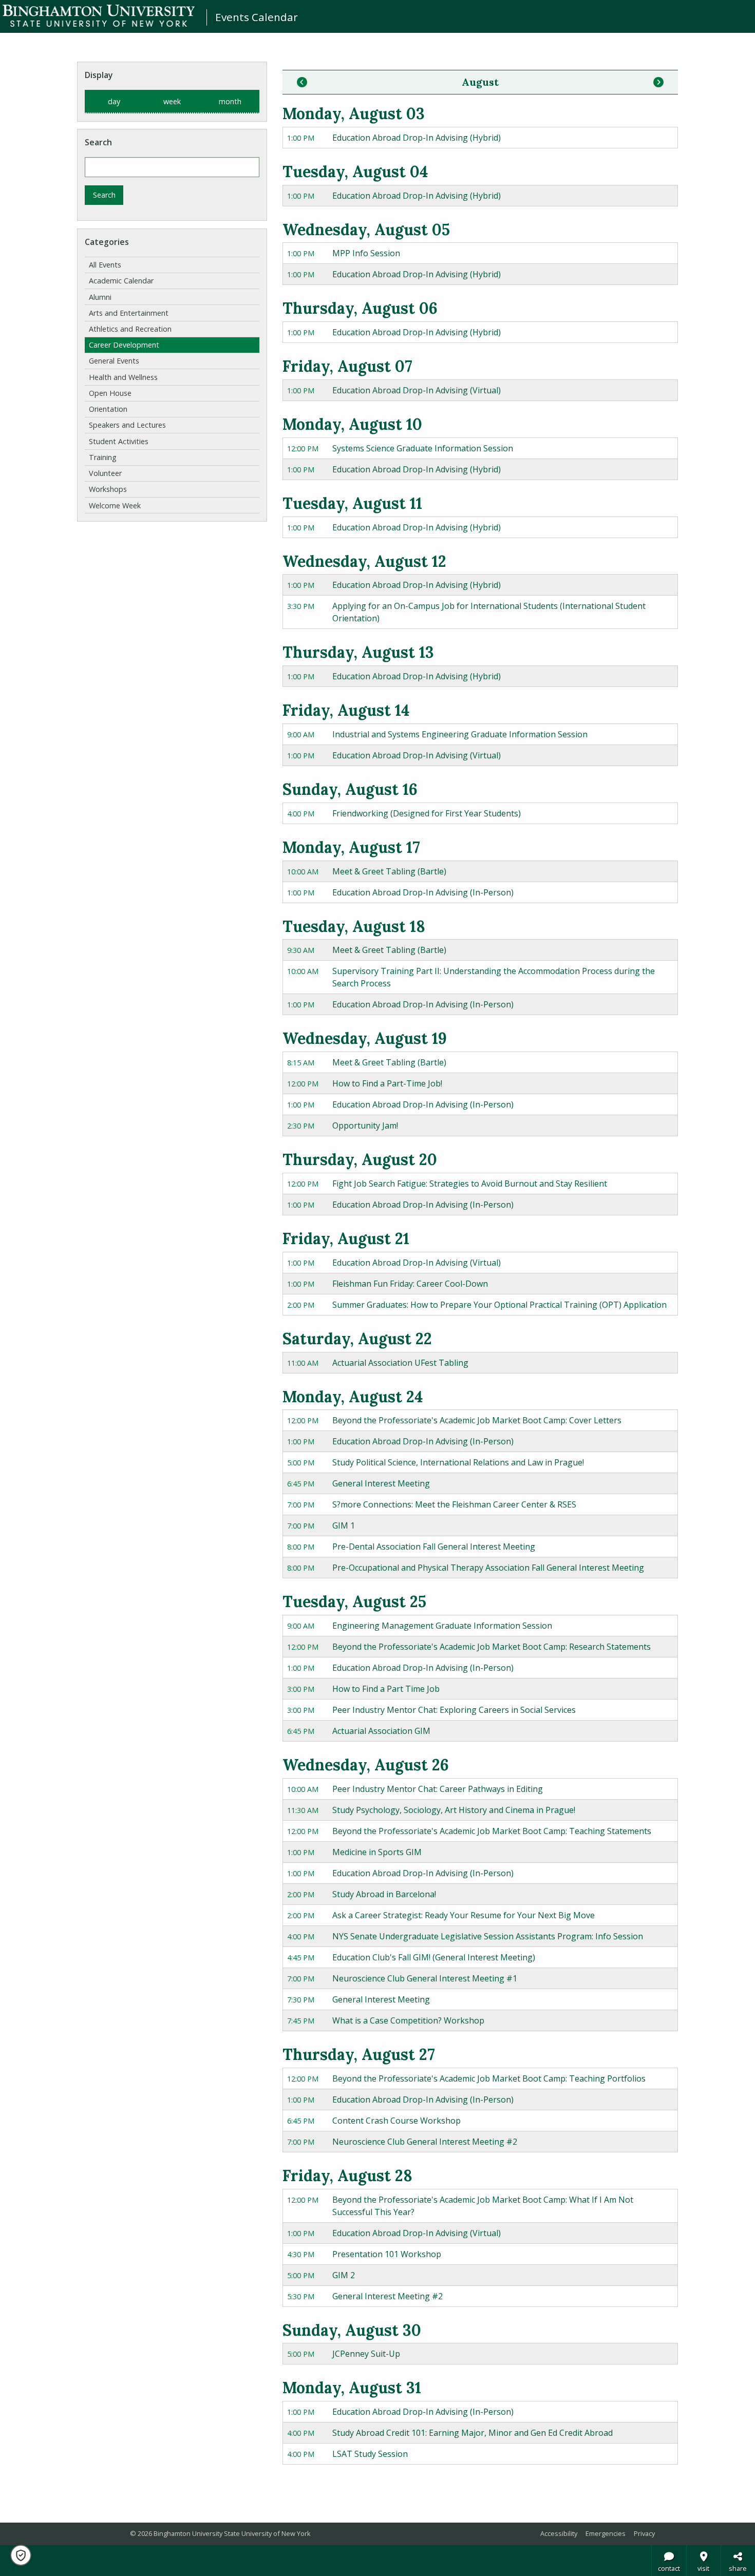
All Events (105, 265)
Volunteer (105, 473)
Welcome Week (115, 505)
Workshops (108, 489)
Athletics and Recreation (130, 329)
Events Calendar (257, 17)
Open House (110, 393)
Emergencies (606, 2533)
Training (103, 457)
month (230, 101)
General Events (114, 361)
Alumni (100, 297)
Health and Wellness (123, 377)
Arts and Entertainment (129, 313)
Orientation (108, 409)
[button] (21, 2555)
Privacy (644, 2533)
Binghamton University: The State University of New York (99, 16)
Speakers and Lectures (127, 425)
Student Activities (119, 441)
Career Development (124, 345)
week (172, 101)
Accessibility (559, 2533)
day (114, 101)
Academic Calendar (121, 281)
